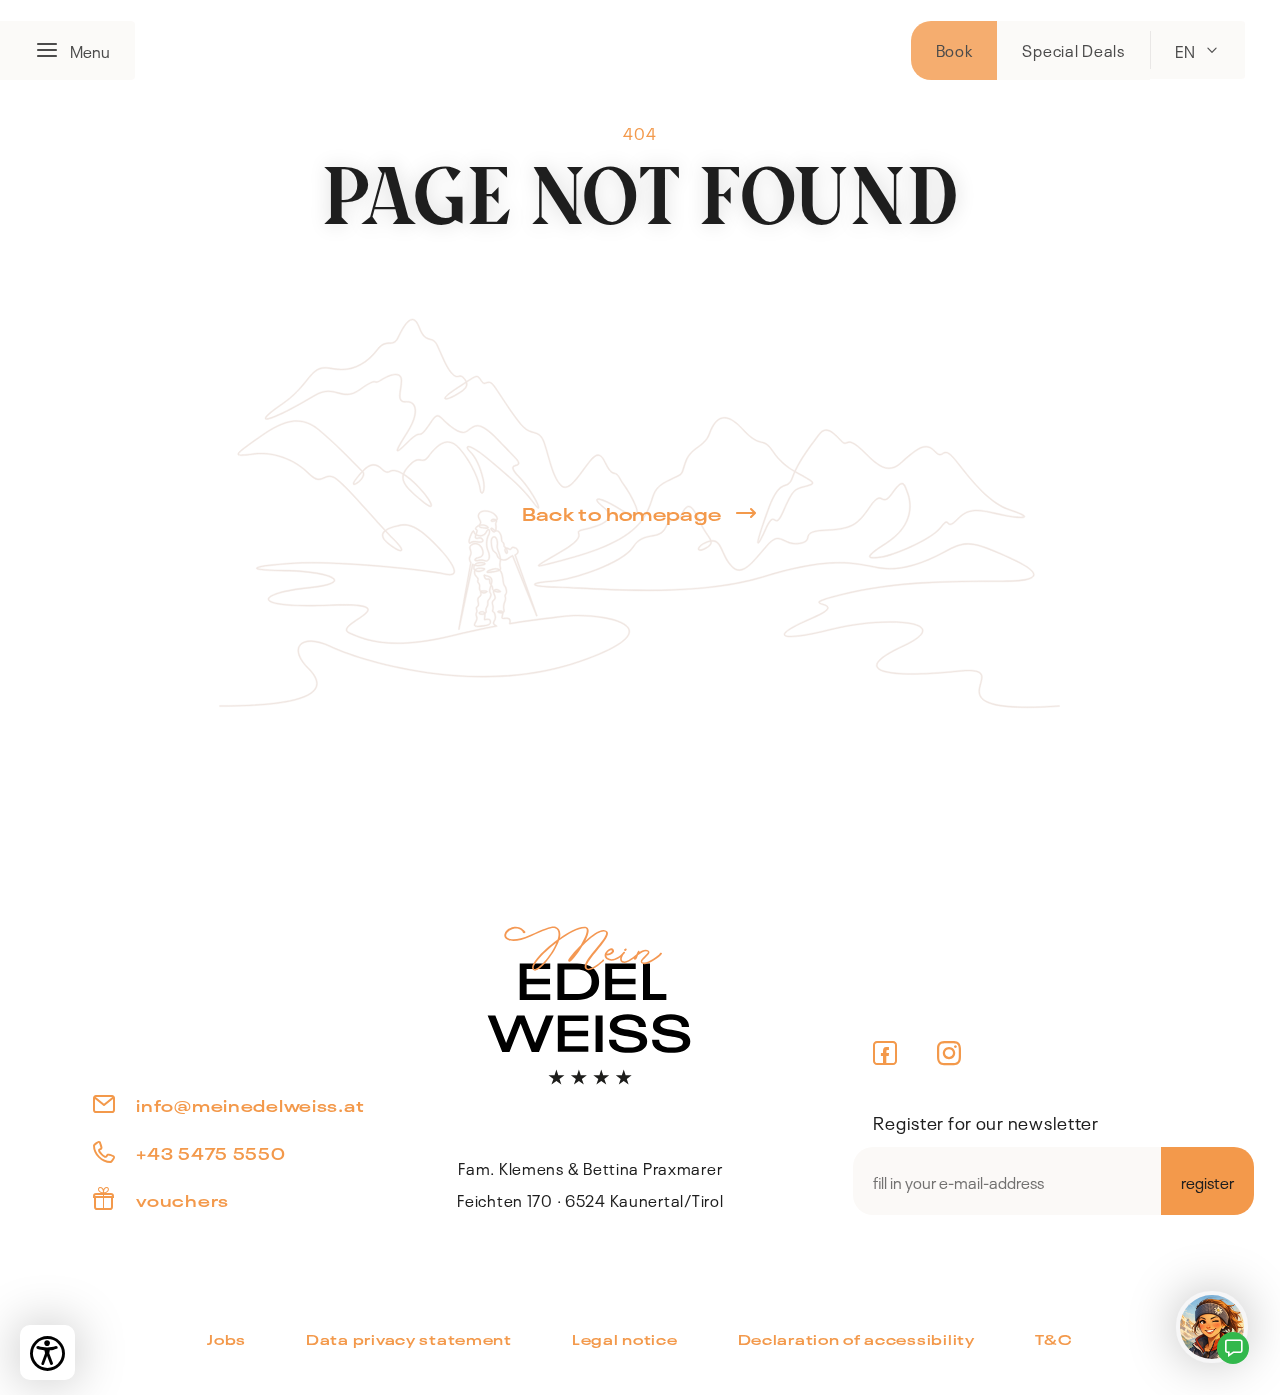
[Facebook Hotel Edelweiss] (885, 1053)
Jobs (226, 1338)
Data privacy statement (409, 1338)
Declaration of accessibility (856, 1338)
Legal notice (625, 1338)
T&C (1054, 1338)
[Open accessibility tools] (47, 1352)
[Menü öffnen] (52, 50)
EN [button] (1185, 50)
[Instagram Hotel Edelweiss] (949, 1053)
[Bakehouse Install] (590, 1003)
